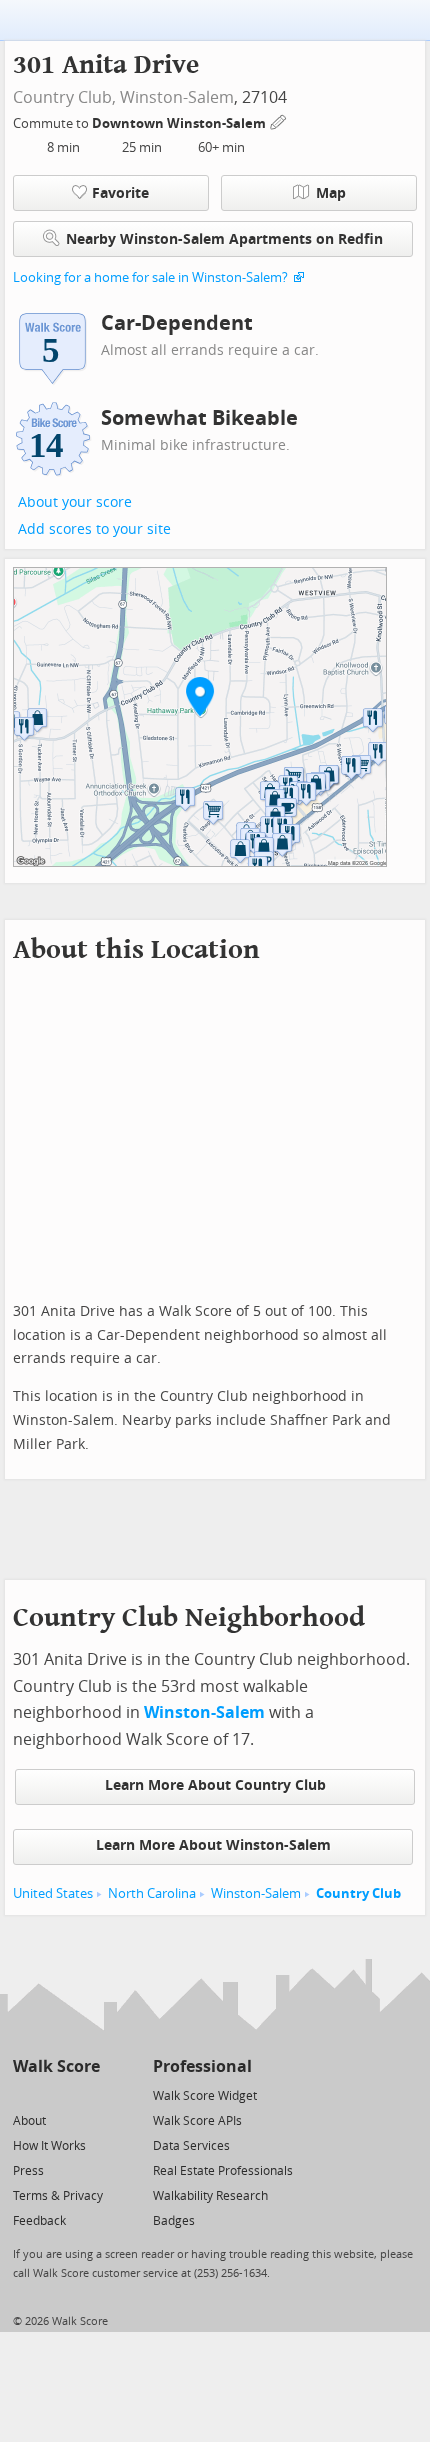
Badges (174, 2221)
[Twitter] (24, 2094)
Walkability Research (210, 2196)
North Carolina (152, 1893)
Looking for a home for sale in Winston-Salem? (150, 277)
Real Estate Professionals (223, 2171)
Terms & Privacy (58, 2196)
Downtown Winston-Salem (180, 123)
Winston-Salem (177, 97)
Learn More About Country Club (215, 1785)
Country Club (358, 1893)
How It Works (49, 2146)
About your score (75, 502)
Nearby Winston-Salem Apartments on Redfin (224, 239)
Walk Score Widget (205, 2096)
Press (28, 2171)
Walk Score (56, 2066)
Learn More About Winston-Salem (213, 1845)
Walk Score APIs (197, 2121)
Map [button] (331, 193)
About (29, 2121)
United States (53, 1893)
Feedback (39, 2221)
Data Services (191, 2146)
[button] (200, 696)
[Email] (86, 2094)
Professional (202, 2066)
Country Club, (64, 97)
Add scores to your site (94, 529)
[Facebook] (55, 2094)
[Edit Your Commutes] (279, 120)
